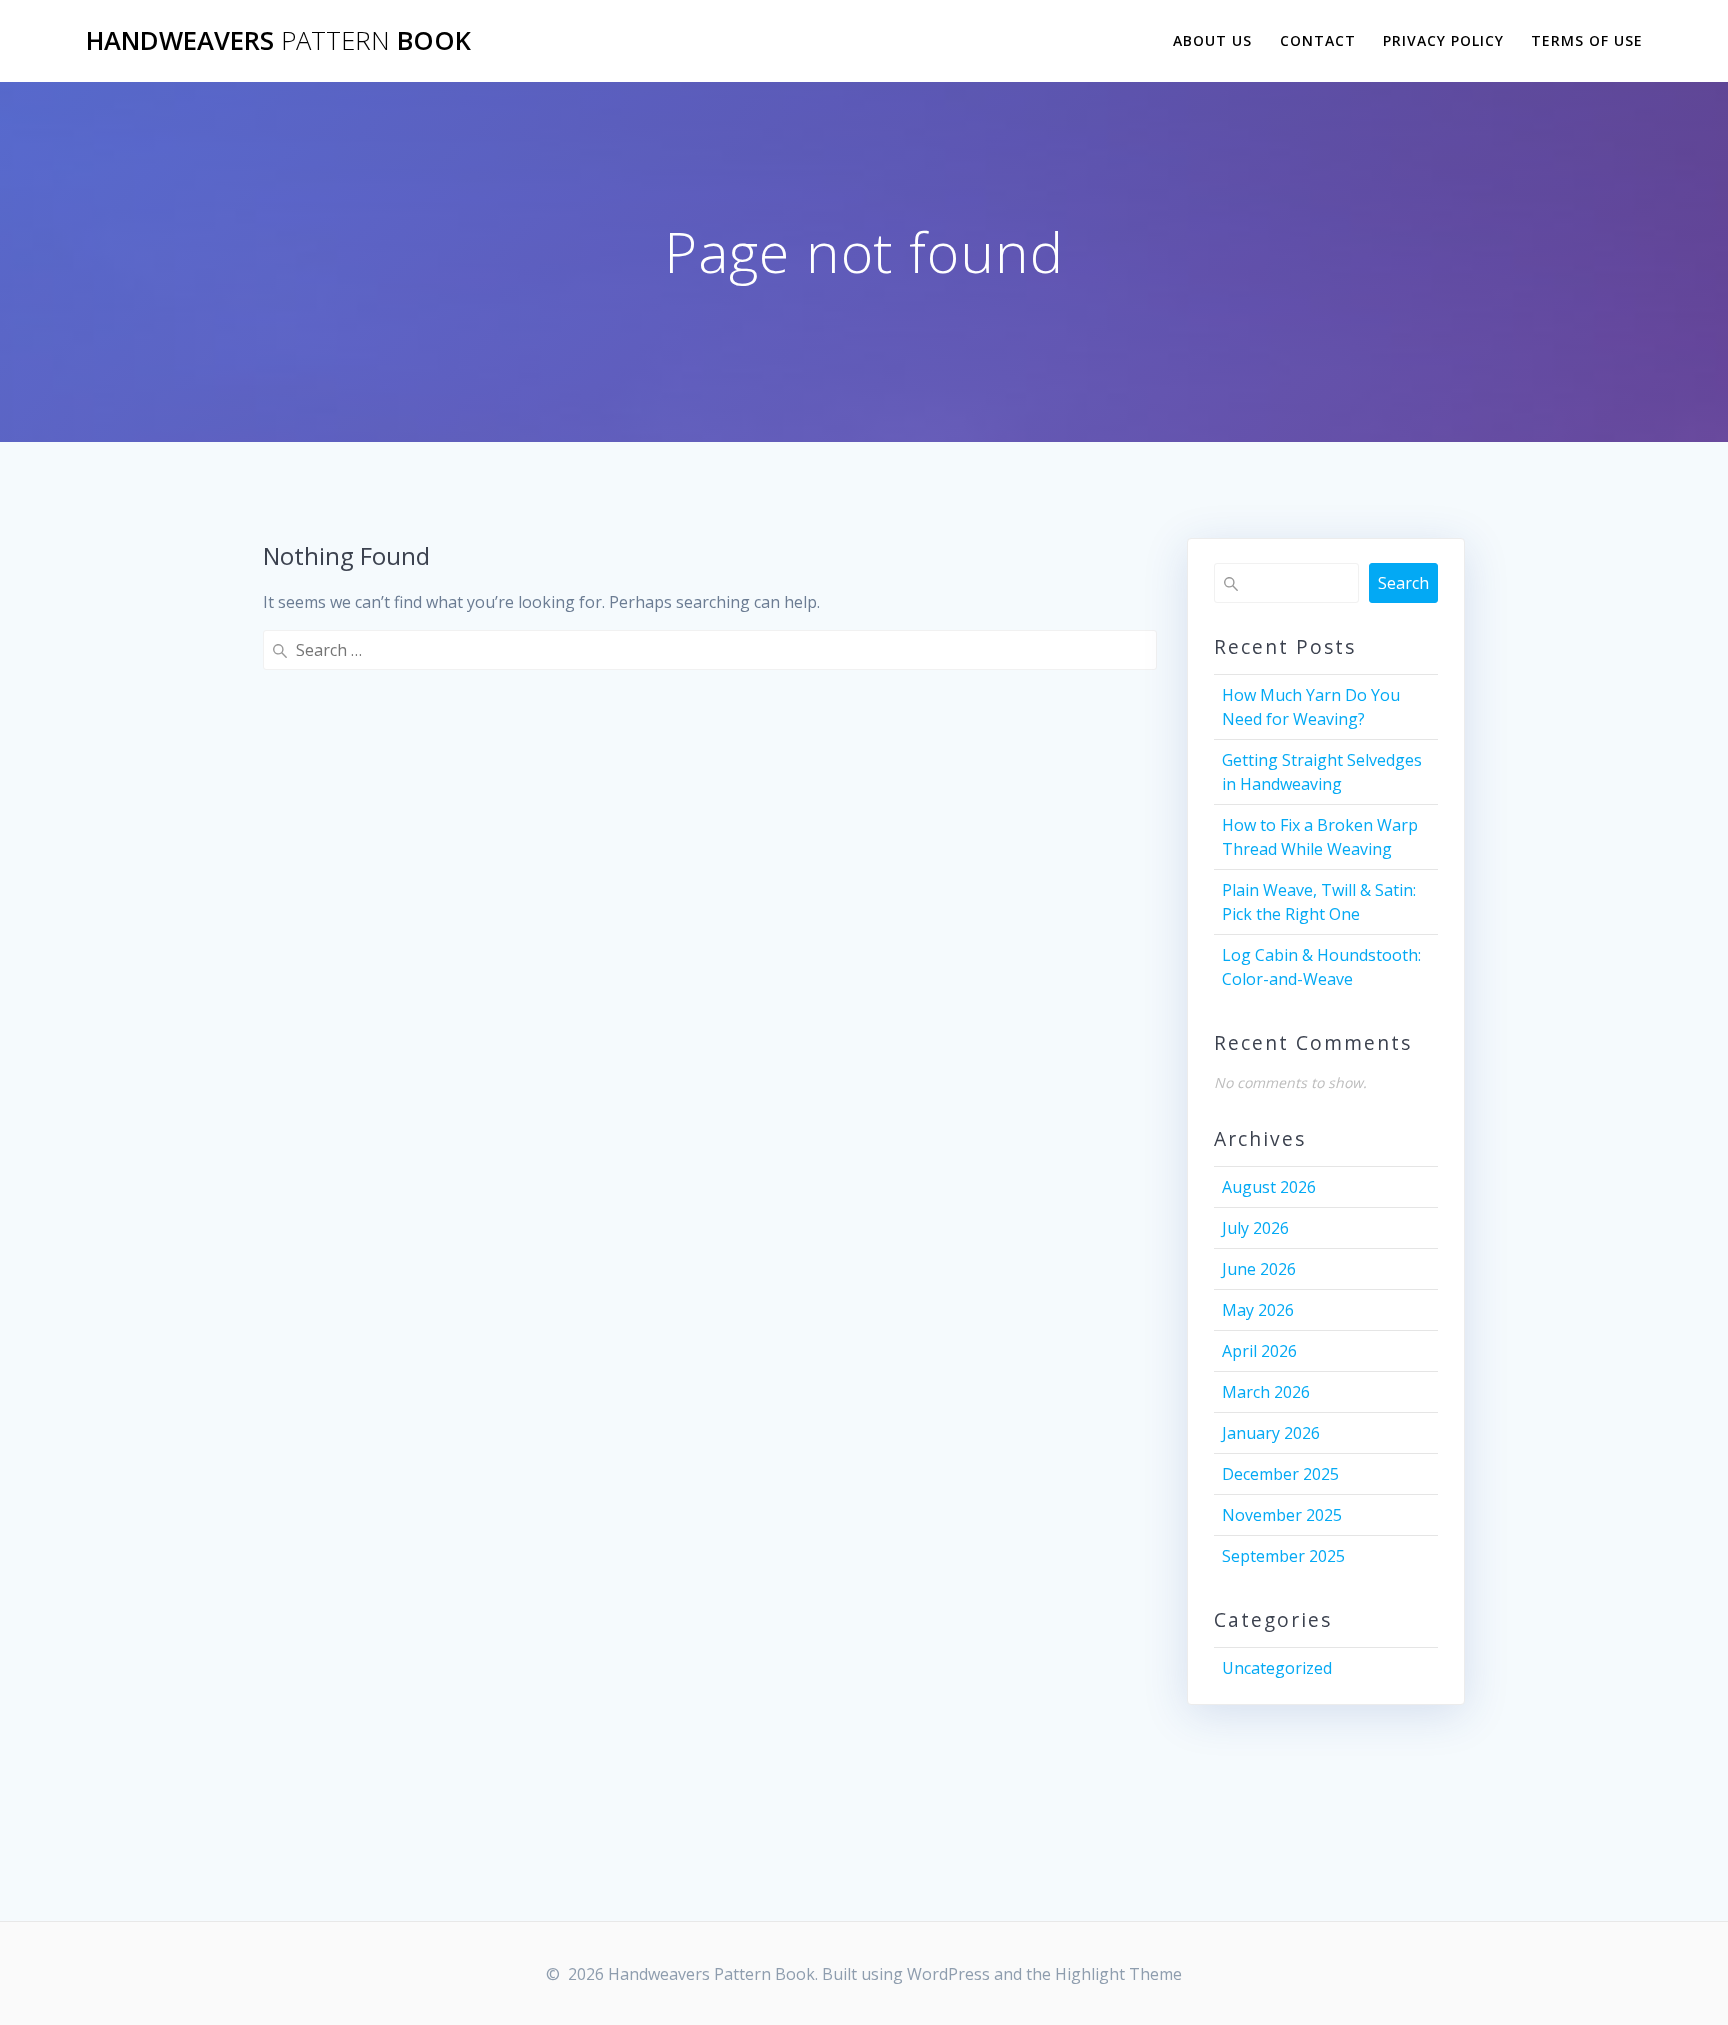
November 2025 (1282, 1515)
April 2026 (1259, 1351)
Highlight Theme (1118, 1974)
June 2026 (1259, 1269)
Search (1403, 583)
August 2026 (1269, 1187)
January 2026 (1271, 1433)
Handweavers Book (278, 41)
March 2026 (1266, 1392)
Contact (1318, 40)
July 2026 (1255, 1228)
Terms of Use (1587, 40)
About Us (1212, 40)
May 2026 (1258, 1310)
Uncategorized (1277, 1668)
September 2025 (1283, 1556)
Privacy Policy (1443, 40)
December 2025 (1280, 1474)
